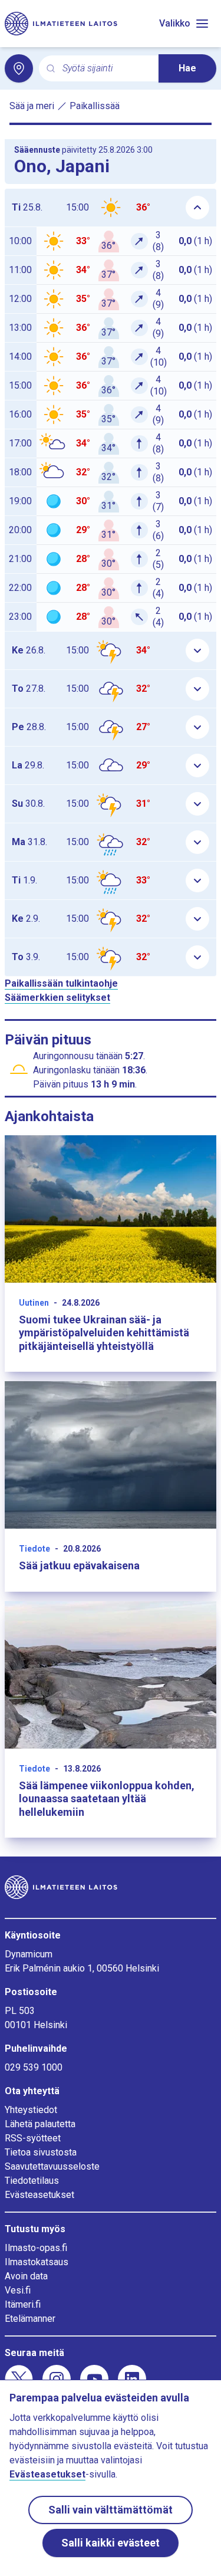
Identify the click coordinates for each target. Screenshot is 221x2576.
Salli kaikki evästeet (111, 2543)
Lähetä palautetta (40, 2124)
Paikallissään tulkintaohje (61, 983)
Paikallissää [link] (95, 106)
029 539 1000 (34, 2067)
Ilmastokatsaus (37, 2262)
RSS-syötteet (33, 2138)
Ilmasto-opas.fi (36, 2248)
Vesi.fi (18, 2290)
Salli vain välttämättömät (111, 2510)
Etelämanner (30, 2319)
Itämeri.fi (23, 2304)
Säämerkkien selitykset (57, 998)
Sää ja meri (32, 106)
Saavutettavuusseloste (52, 2166)
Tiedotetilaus (32, 2181)
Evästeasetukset (39, 2195)
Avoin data (26, 2276)
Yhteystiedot (31, 2110)
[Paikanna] (19, 68)
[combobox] (106, 69)
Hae (187, 68)
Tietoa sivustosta (41, 2152)
